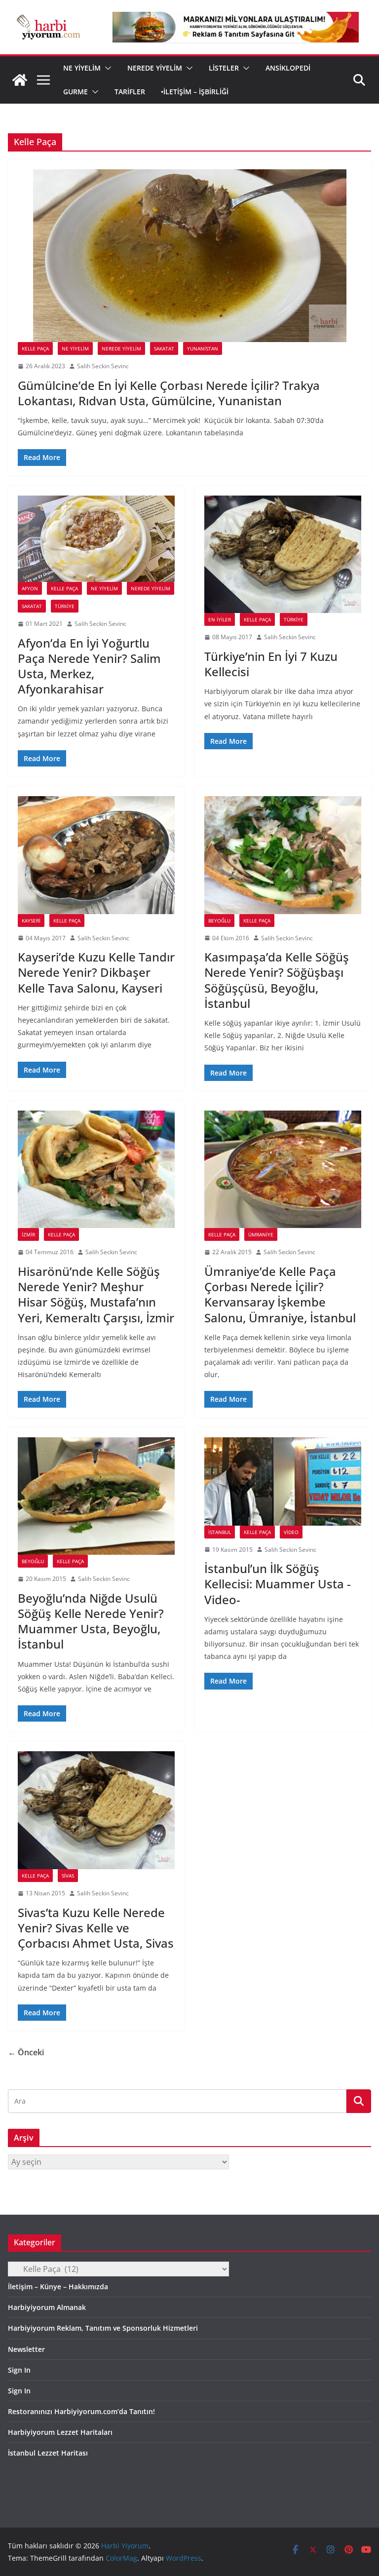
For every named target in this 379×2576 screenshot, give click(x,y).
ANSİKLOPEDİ (288, 68)
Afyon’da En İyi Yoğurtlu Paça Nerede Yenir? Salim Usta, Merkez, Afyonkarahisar (89, 666)
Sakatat (164, 348)
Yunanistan (203, 348)
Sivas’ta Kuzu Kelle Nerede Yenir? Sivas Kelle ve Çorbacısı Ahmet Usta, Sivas (96, 1928)
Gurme (76, 92)
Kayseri (31, 921)
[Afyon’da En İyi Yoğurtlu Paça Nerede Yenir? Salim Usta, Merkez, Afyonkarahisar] (96, 539)
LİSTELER (224, 68)
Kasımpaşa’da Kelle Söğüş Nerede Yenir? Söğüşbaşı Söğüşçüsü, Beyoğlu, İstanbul (277, 980)
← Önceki (26, 2052)
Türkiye (65, 606)
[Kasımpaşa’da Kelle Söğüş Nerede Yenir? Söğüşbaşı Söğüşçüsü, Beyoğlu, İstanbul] (283, 855)
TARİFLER (130, 92)
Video (291, 1532)
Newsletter (26, 2349)
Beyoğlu (219, 921)
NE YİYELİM (82, 68)
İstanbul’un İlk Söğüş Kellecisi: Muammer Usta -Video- (278, 1584)
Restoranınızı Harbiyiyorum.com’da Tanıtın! (81, 2411)
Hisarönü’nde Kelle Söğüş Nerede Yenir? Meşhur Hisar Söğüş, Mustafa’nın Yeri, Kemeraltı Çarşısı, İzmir (96, 1294)
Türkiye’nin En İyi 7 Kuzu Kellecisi (271, 664)
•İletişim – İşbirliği (195, 92)
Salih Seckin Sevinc (103, 366)
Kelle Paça (35, 348)
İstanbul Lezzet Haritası (48, 2453)
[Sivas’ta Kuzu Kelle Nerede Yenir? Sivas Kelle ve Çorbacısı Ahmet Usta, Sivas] (96, 1810)
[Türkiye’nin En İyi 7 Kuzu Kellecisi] (283, 555)
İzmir (28, 1234)
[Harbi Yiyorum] (20, 80)
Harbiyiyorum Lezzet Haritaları (60, 2432)
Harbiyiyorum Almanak (47, 2307)
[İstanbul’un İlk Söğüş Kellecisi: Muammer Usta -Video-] (283, 1481)
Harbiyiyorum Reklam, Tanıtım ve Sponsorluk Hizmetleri (103, 2328)
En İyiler (220, 619)
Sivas (68, 1876)
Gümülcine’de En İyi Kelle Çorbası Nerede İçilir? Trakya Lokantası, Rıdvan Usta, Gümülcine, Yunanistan (169, 393)
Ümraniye (261, 1234)
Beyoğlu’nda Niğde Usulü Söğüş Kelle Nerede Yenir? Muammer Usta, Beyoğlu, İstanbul (91, 1621)
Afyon (30, 588)
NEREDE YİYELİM (155, 68)
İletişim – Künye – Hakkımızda (58, 2287)
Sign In (19, 2370)
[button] (106, 68)
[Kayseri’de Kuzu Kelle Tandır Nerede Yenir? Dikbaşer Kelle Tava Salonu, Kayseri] (96, 855)
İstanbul (220, 1532)
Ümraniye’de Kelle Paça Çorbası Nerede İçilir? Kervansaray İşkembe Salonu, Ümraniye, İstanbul (280, 1294)
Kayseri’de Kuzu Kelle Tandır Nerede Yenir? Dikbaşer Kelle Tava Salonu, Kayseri (96, 972)
